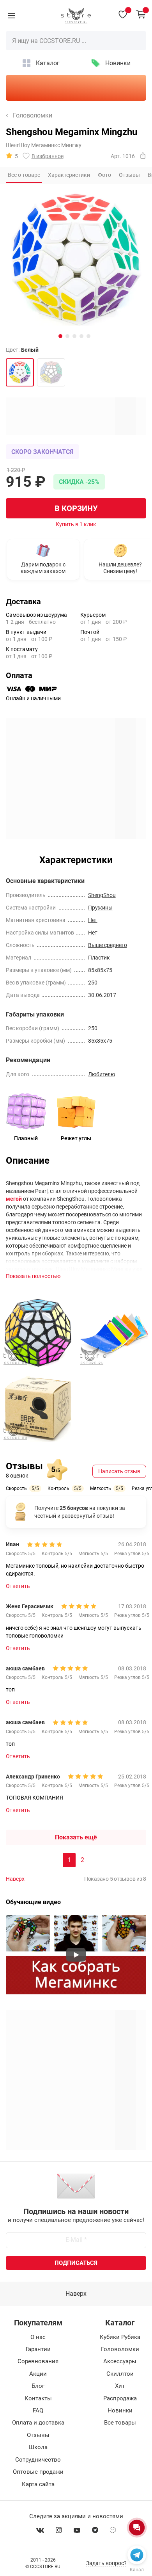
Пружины (100, 908)
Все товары (120, 2423)
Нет (93, 920)
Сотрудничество (38, 2460)
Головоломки (33, 116)
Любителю (102, 1074)
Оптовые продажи (38, 2472)
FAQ (38, 2410)
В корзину (76, 508)
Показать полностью (33, 1276)
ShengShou (102, 895)
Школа (38, 2447)
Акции (38, 2374)
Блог (38, 2386)
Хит (120, 2386)
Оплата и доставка (38, 2423)
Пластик (99, 958)
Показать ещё (76, 1837)
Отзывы (38, 2435)
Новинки (118, 63)
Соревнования (38, 2361)
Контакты (38, 2398)
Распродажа (120, 2398)
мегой (14, 1199)
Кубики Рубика (120, 2337)
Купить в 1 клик (76, 524)
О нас (38, 2337)
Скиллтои (120, 2374)
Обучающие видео (33, 1902)
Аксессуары (120, 2361)
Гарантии (38, 2349)
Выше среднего (108, 945)
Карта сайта (38, 2484)
